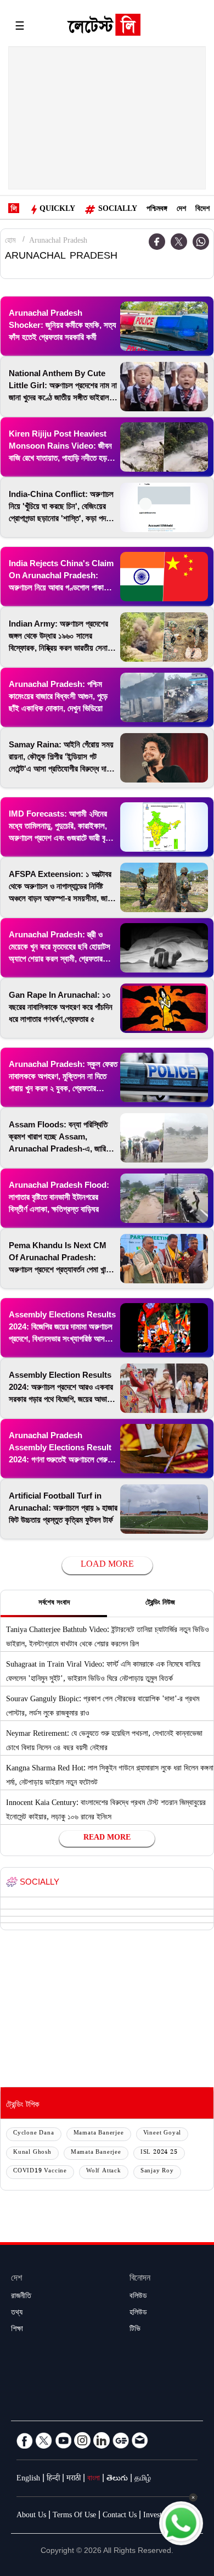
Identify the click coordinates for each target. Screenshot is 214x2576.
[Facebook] (25, 2440)
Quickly (57, 210)
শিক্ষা (17, 2330)
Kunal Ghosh (32, 2153)
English (28, 2479)
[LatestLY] (104, 27)
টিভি (135, 2330)
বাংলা (94, 2479)
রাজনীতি (21, 2297)
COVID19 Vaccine (40, 2172)
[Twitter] (179, 242)
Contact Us (120, 2516)
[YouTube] (63, 2440)
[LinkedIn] (102, 2440)
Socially (118, 210)
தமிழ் (143, 2479)
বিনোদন (140, 2279)
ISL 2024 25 (159, 2153)
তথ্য (17, 2314)
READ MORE (107, 1839)
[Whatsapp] (201, 242)
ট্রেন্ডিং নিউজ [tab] (160, 1603)
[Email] (140, 2440)
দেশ (181, 210)
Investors (157, 2516)
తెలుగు (117, 2479)
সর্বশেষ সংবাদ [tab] (54, 1603)
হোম (10, 242)
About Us (31, 2516)
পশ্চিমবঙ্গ (157, 210)
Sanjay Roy (157, 2172)
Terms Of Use (74, 2516)
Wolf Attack (104, 2172)
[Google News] (121, 2440)
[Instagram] (82, 2440)
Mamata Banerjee (99, 2134)
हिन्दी (53, 2479)
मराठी (74, 2479)
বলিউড (138, 2297)
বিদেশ (202, 210)
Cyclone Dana (34, 2134)
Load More (107, 1565)
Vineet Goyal (162, 2134)
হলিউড (138, 2314)
